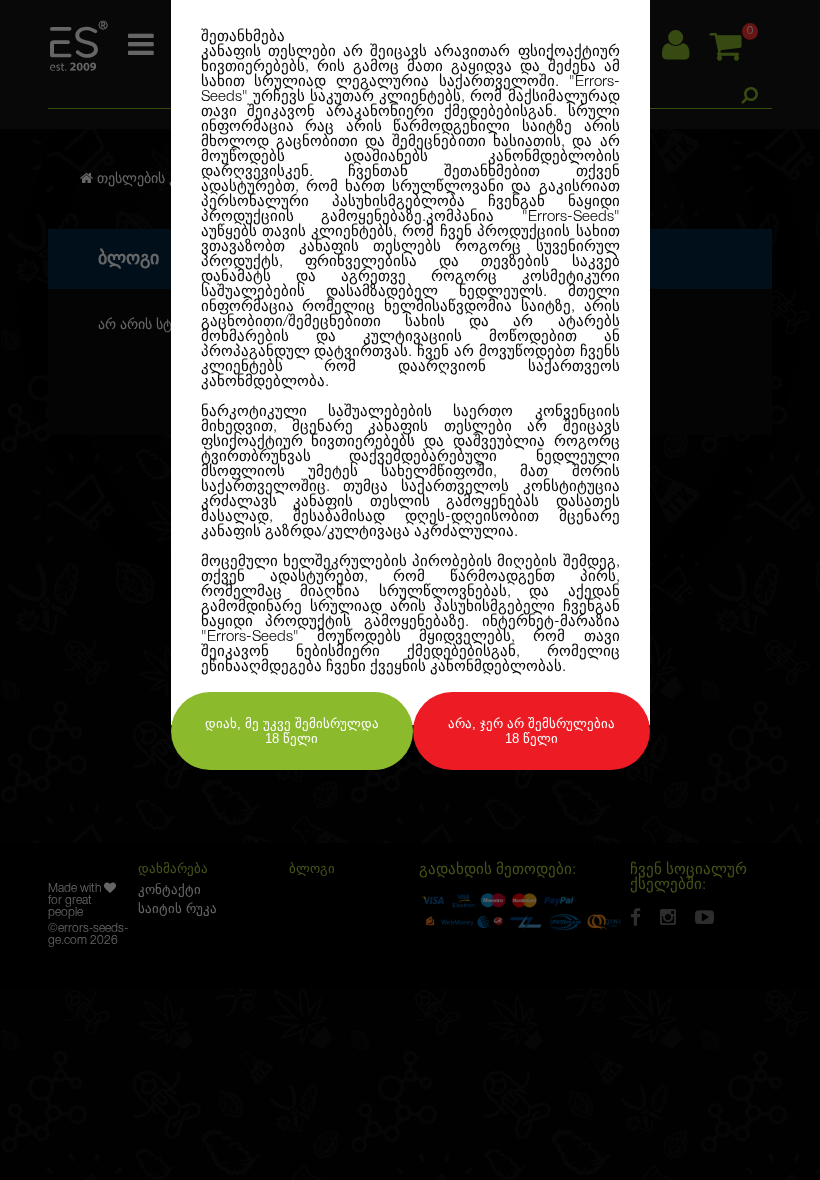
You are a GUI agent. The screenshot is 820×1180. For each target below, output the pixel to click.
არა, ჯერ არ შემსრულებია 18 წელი (531, 731)
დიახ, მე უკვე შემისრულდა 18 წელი (292, 731)
